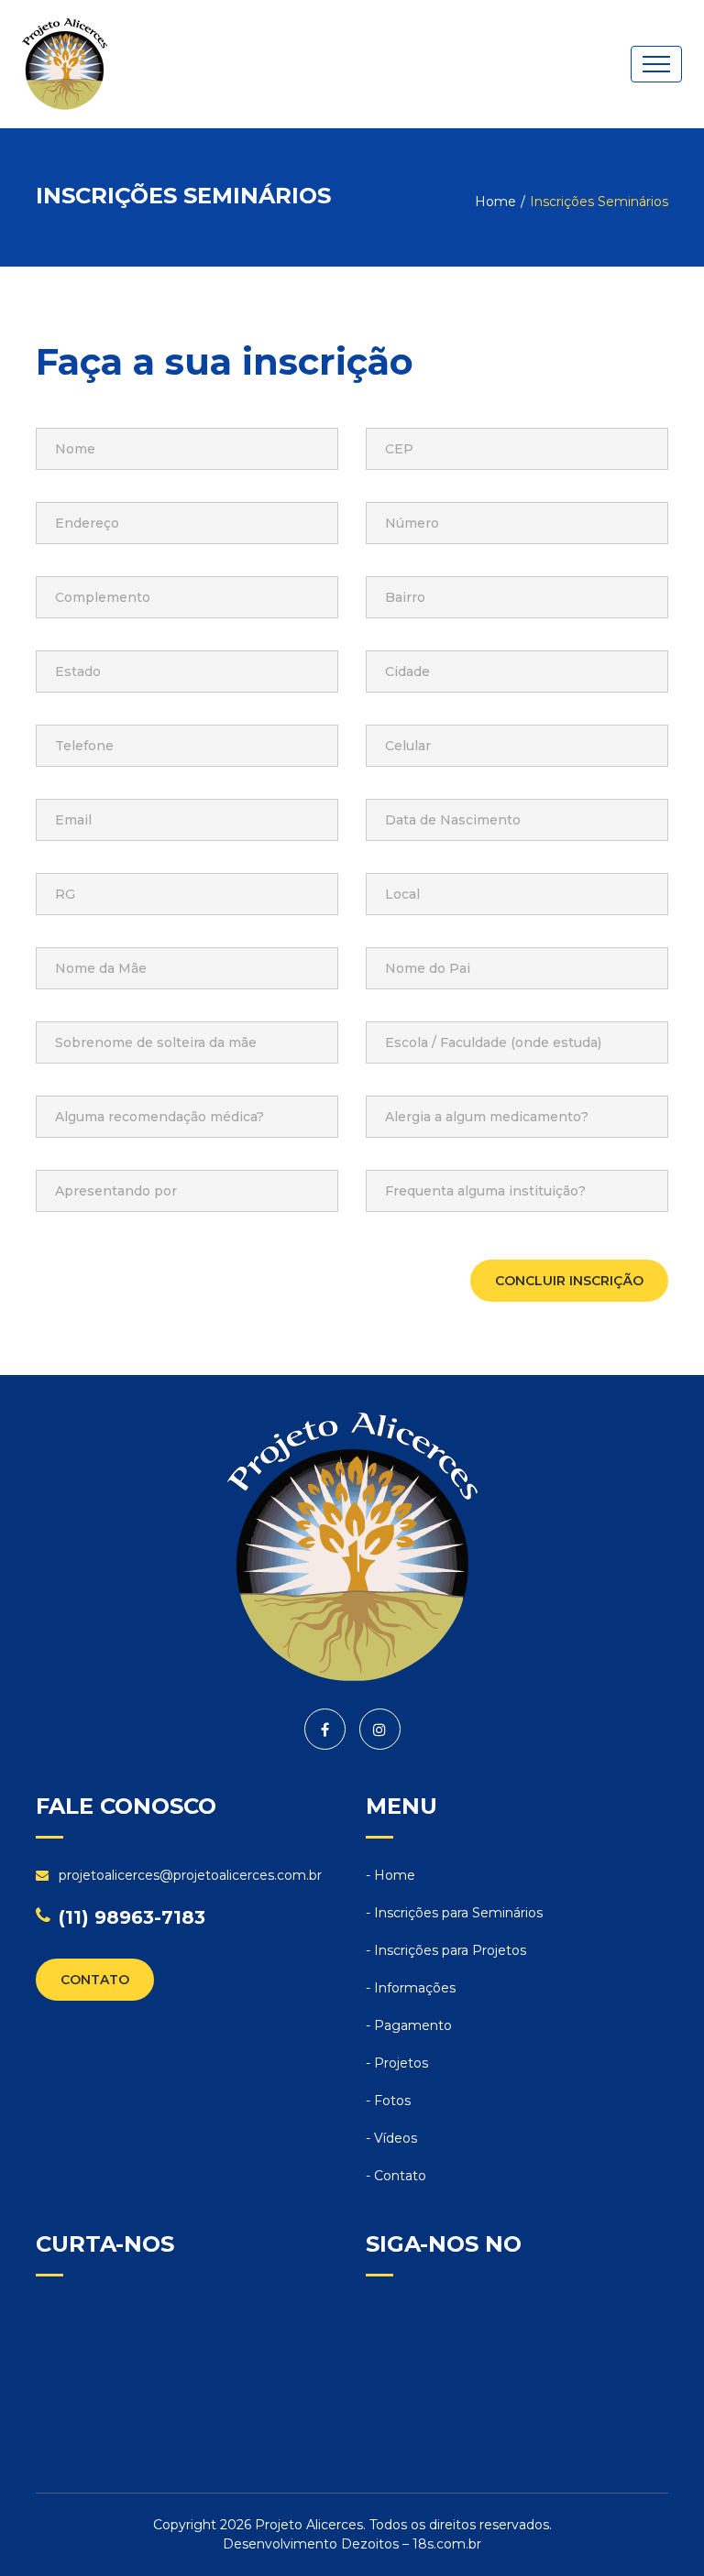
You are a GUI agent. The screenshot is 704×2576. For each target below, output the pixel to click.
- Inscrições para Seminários (454, 1913)
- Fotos (388, 2101)
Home (495, 202)
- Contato (396, 2176)
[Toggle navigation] (656, 64)
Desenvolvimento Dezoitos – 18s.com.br (352, 2544)
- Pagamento (409, 2025)
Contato (95, 1980)
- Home (390, 1875)
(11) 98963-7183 (132, 1917)
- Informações (411, 1988)
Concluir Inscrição (569, 1281)
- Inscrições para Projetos (446, 1950)
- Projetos (397, 2063)
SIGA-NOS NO (444, 2244)
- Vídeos (391, 2138)
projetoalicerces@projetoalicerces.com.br (190, 1875)
